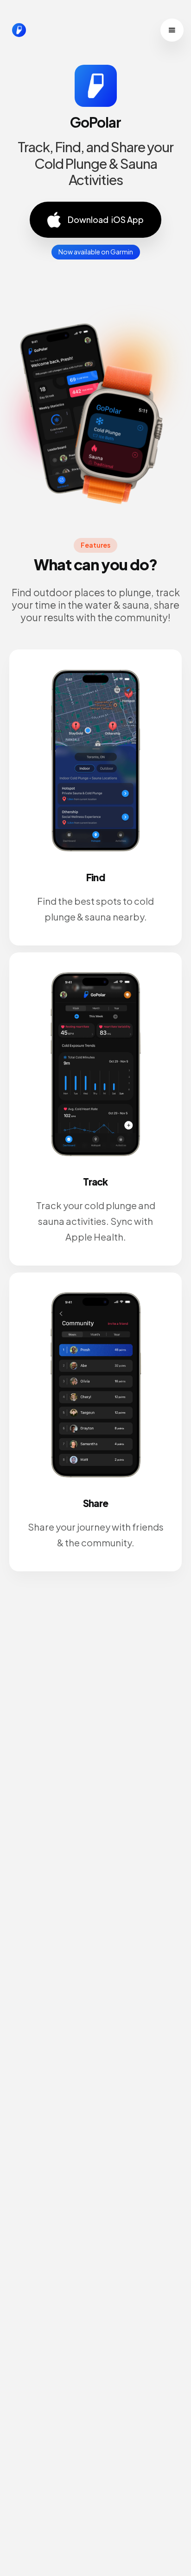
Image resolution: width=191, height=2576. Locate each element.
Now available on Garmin (96, 252)
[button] (172, 30)
